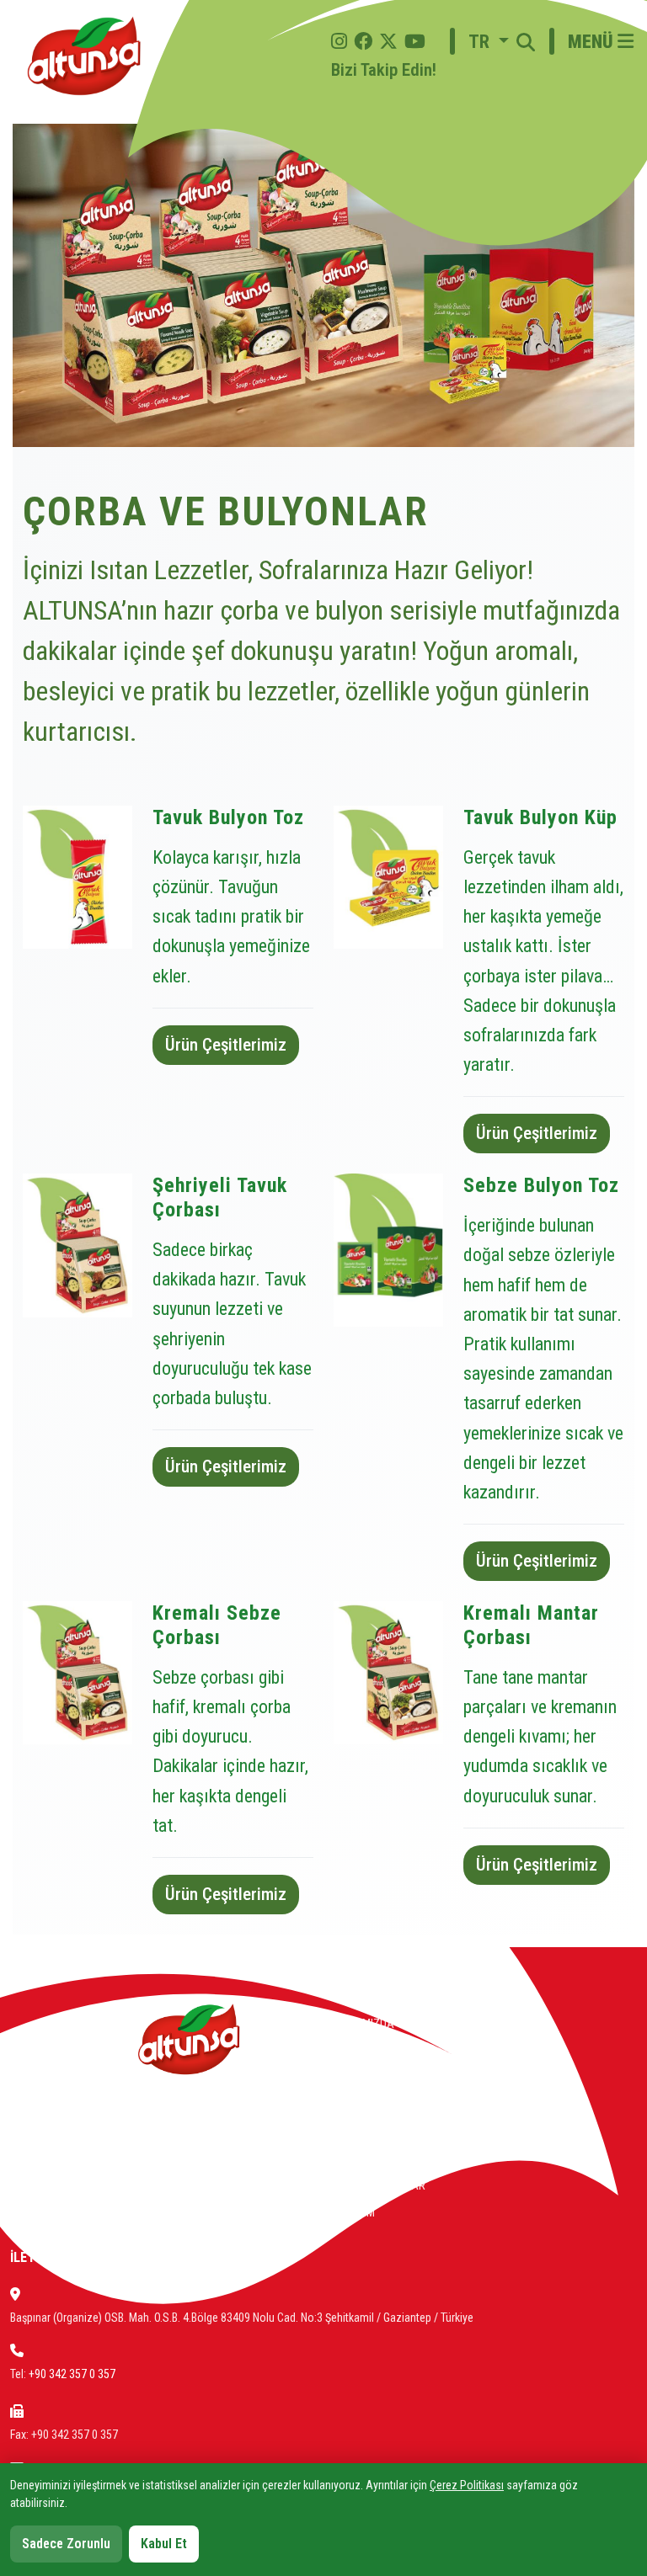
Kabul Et (164, 2544)
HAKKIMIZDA (364, 2024)
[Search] (526, 56)
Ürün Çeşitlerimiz (226, 1045)
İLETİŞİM (354, 2212)
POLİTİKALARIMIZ (376, 2051)
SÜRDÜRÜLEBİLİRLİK (382, 2078)
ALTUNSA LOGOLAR (380, 2185)
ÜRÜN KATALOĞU (374, 2132)
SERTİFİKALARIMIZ (378, 2105)
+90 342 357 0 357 (72, 2374)
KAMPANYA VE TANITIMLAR (399, 2158)
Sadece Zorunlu (66, 2544)
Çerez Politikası (467, 2485)
